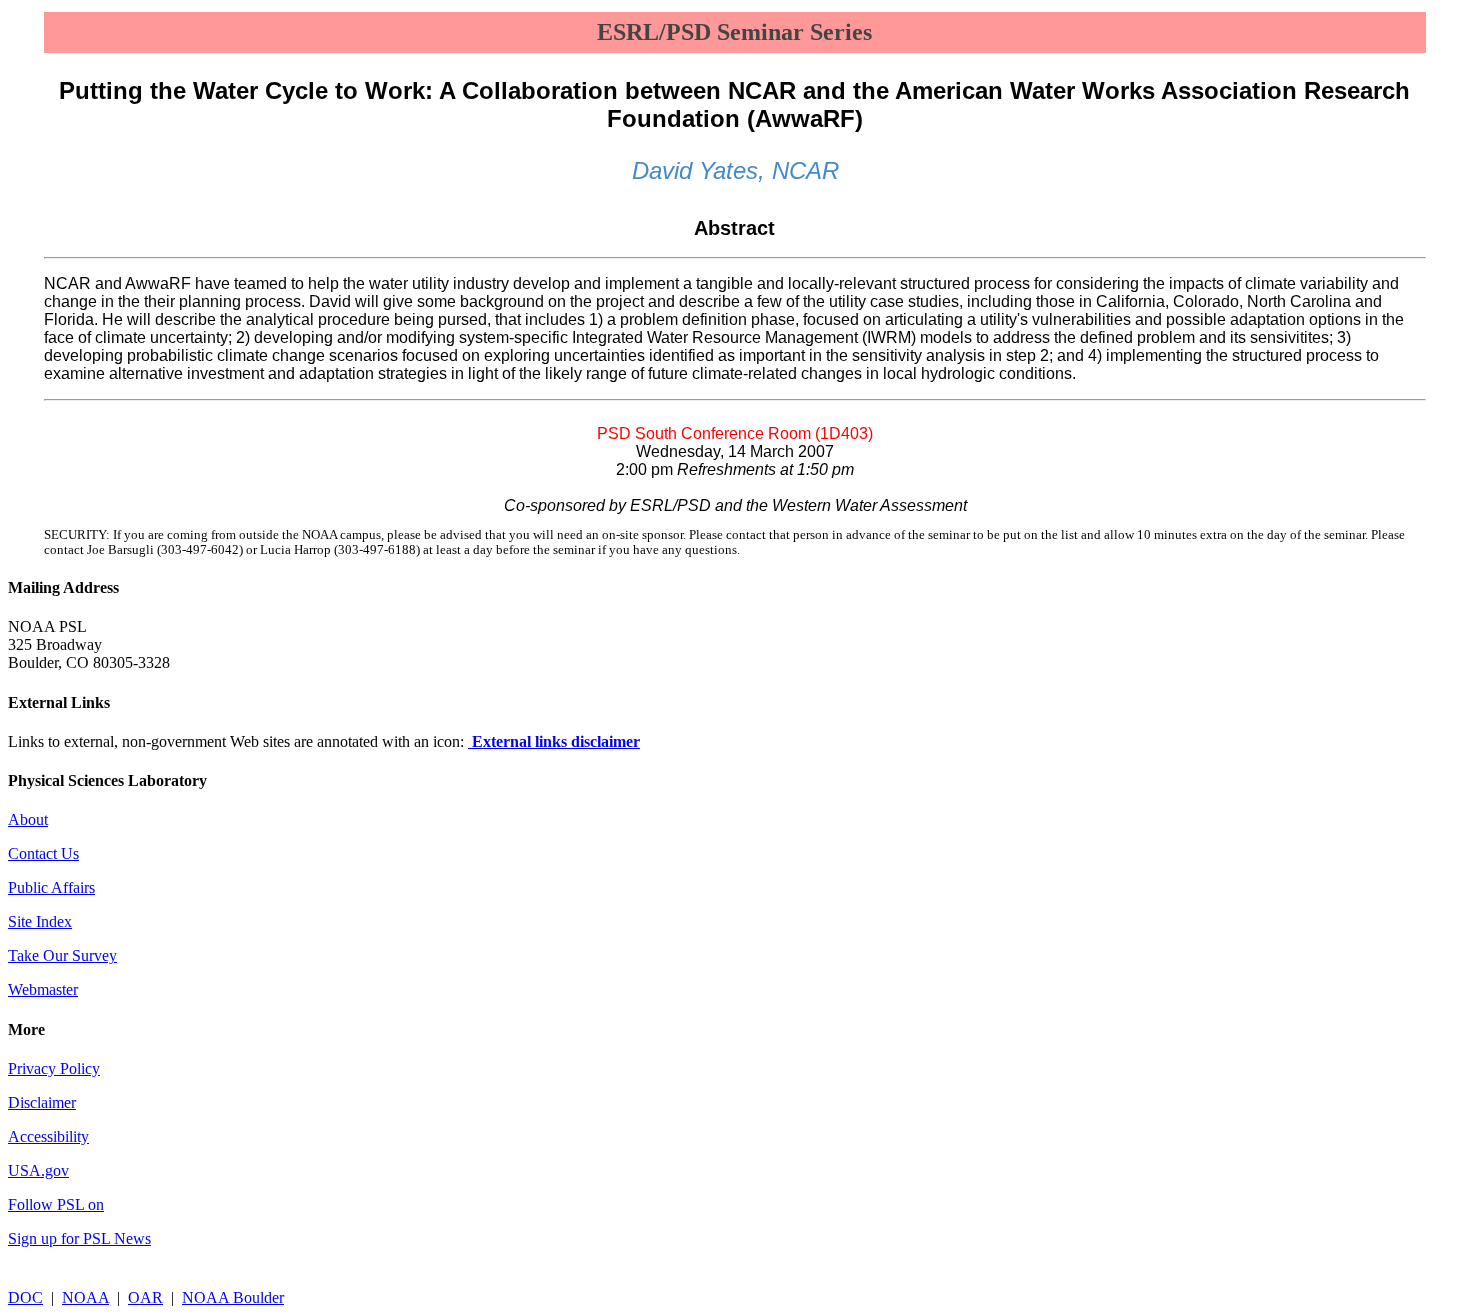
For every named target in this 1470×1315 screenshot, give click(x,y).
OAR (145, 1297)
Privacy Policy (54, 1068)
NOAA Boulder (233, 1297)
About (28, 819)
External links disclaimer (554, 741)
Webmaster (43, 989)
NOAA (85, 1297)
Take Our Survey (62, 955)
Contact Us (43, 853)
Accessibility (48, 1136)
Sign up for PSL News (79, 1238)
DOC (25, 1297)
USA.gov (38, 1170)
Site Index (40, 921)
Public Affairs (51, 887)
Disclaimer (42, 1102)
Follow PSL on (56, 1204)
